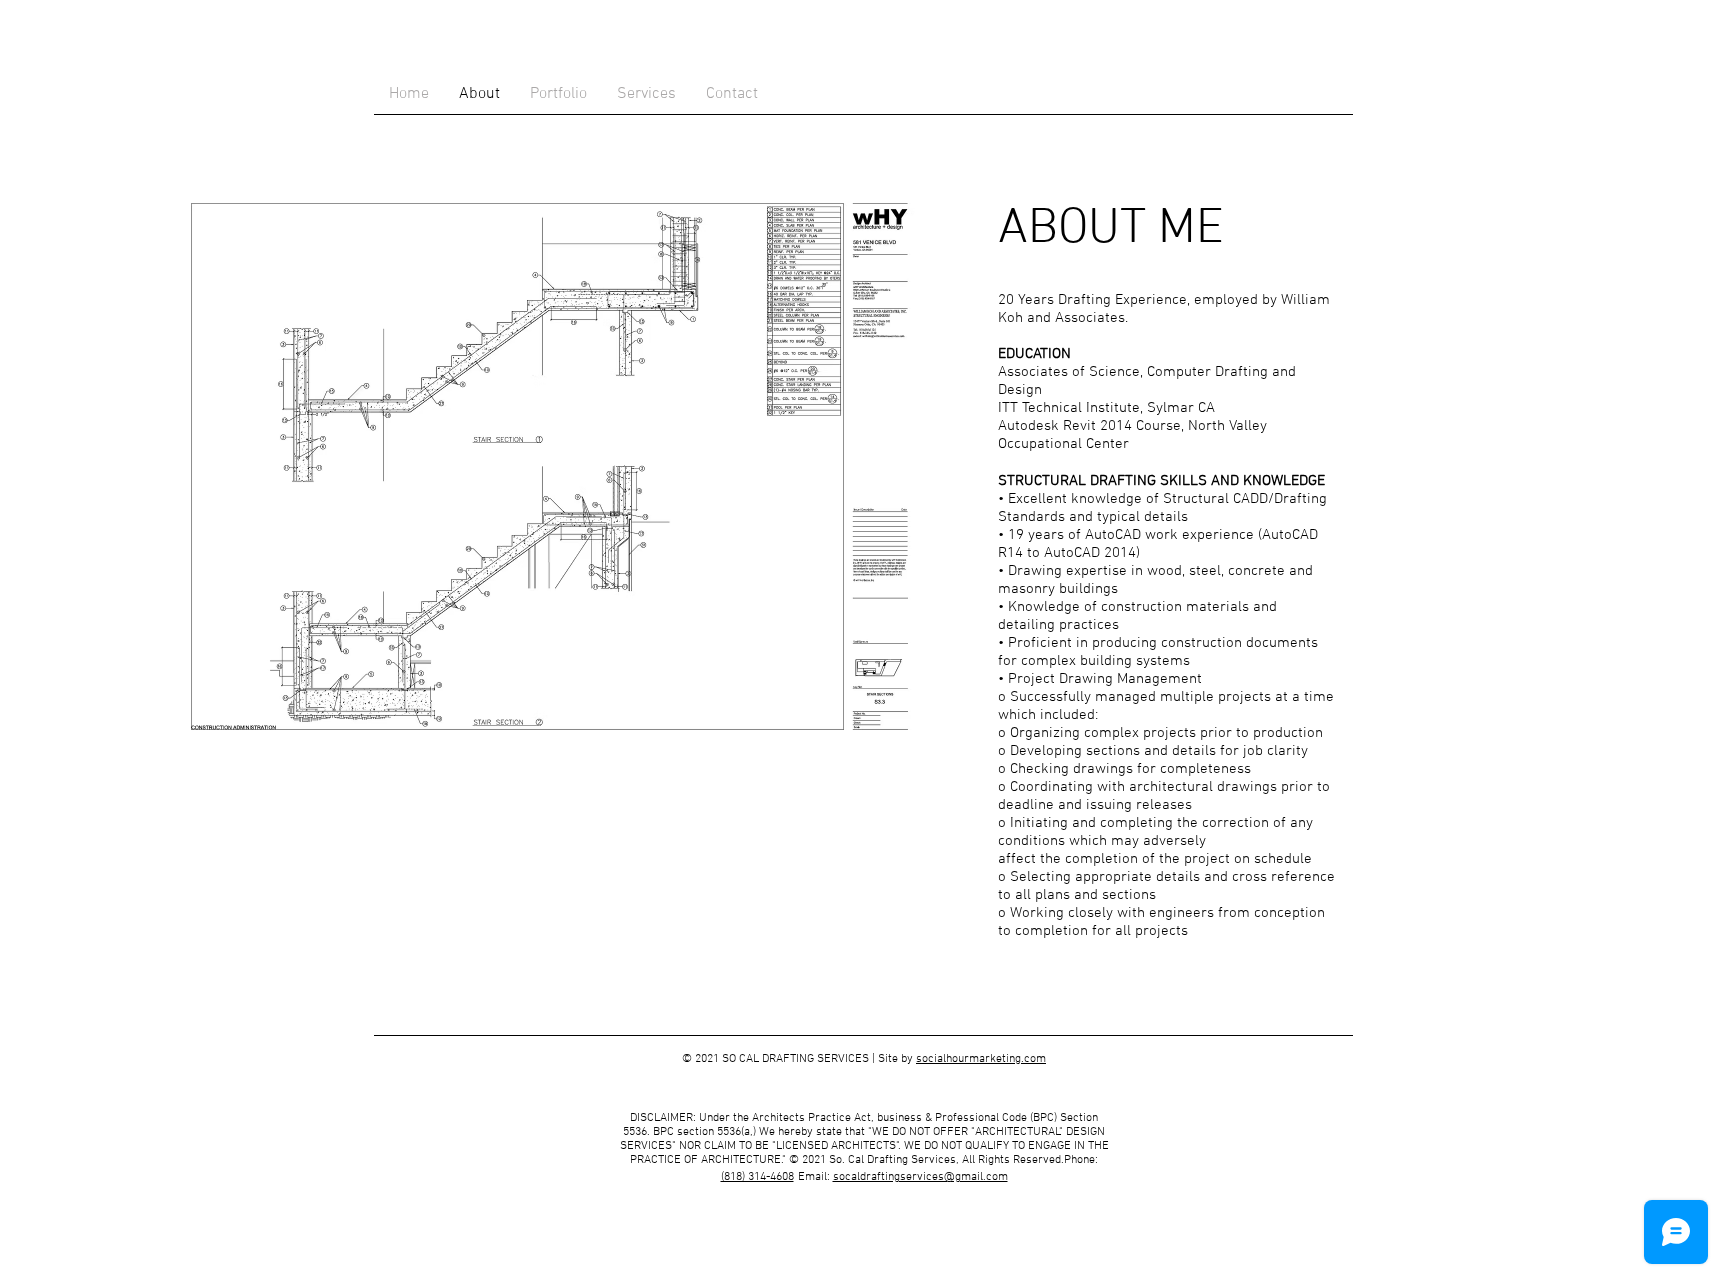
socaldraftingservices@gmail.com (920, 1177)
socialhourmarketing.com (981, 1059)
